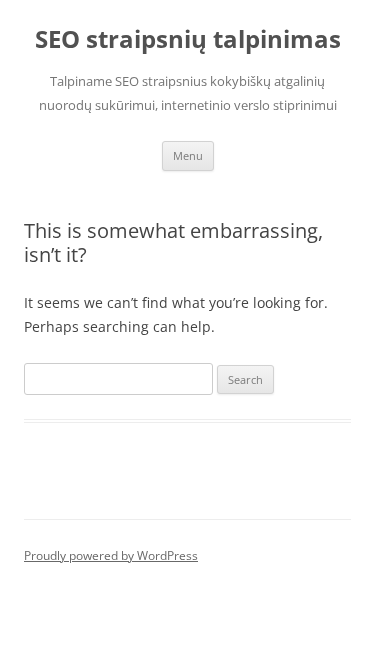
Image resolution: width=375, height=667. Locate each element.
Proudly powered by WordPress (111, 555)
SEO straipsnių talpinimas (188, 39)
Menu (188, 155)
